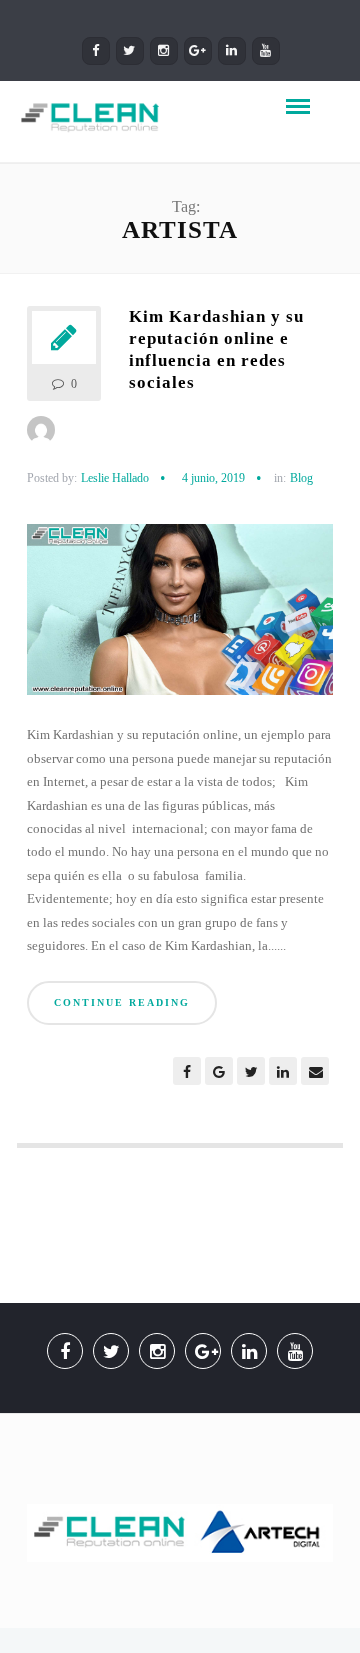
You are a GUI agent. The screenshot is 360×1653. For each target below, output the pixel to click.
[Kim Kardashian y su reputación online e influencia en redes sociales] (180, 617)
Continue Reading (122, 1002)
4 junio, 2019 (213, 478)
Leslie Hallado (115, 478)
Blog (301, 478)
